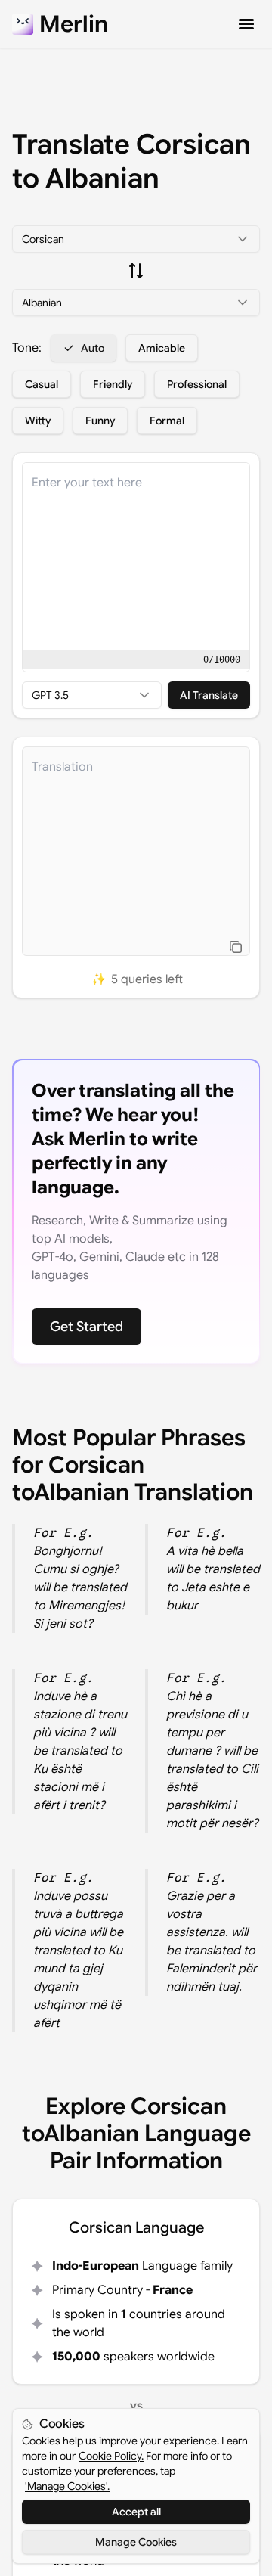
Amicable (162, 348)
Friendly (113, 384)
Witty (38, 421)
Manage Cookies (136, 2542)
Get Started (87, 1327)
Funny (100, 421)
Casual (42, 384)
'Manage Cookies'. (67, 2486)
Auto (93, 348)
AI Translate (209, 695)
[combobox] (136, 239)
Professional (197, 384)
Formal (167, 421)
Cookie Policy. (111, 2456)
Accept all (136, 2512)
